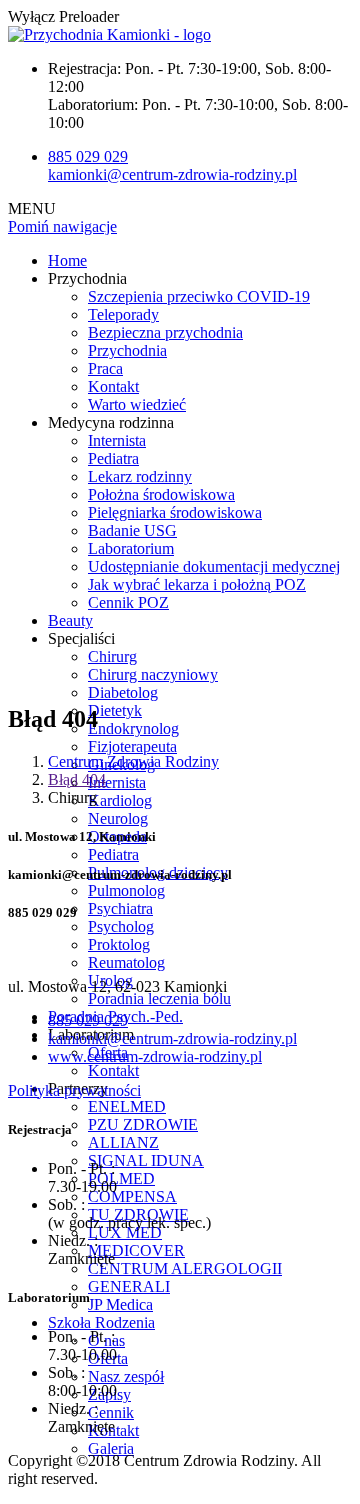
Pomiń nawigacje (62, 226)
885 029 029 (88, 156)
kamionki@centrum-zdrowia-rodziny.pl (172, 174)
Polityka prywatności (74, 1090)
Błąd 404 (77, 779)
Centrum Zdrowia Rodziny (133, 761)
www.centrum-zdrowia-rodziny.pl (155, 1056)
